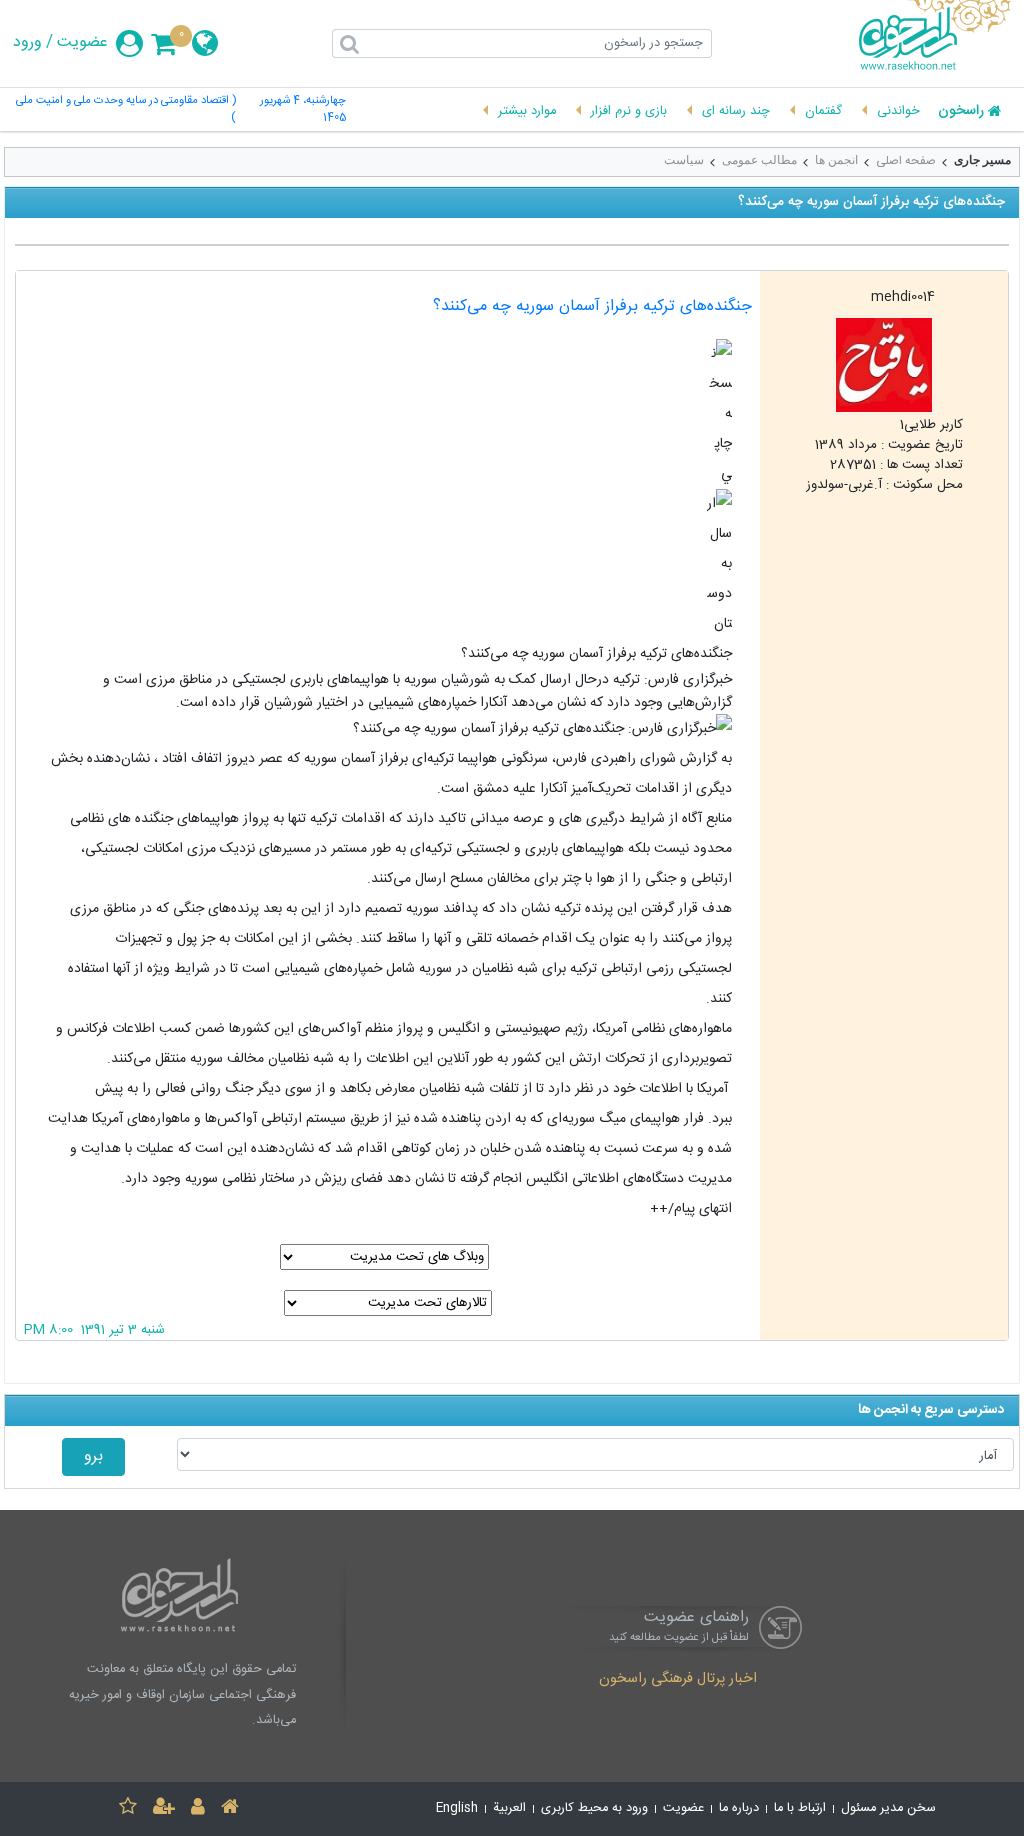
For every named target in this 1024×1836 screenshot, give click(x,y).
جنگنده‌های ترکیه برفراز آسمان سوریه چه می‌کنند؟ (592, 306)
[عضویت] (164, 1809)
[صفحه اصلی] (230, 1809)
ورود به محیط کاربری (594, 1808)
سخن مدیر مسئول (888, 1808)
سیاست (684, 160)
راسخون (961, 112)
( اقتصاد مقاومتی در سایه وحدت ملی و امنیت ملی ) (126, 110)
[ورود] (198, 1809)
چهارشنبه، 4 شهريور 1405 (303, 110)
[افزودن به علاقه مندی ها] (128, 1809)
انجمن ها (836, 160)
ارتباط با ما (800, 1808)
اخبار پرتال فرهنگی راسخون (678, 1680)
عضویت (82, 43)
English (457, 1808)
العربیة (509, 1808)
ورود (27, 43)
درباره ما (739, 1808)
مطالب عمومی (759, 160)
